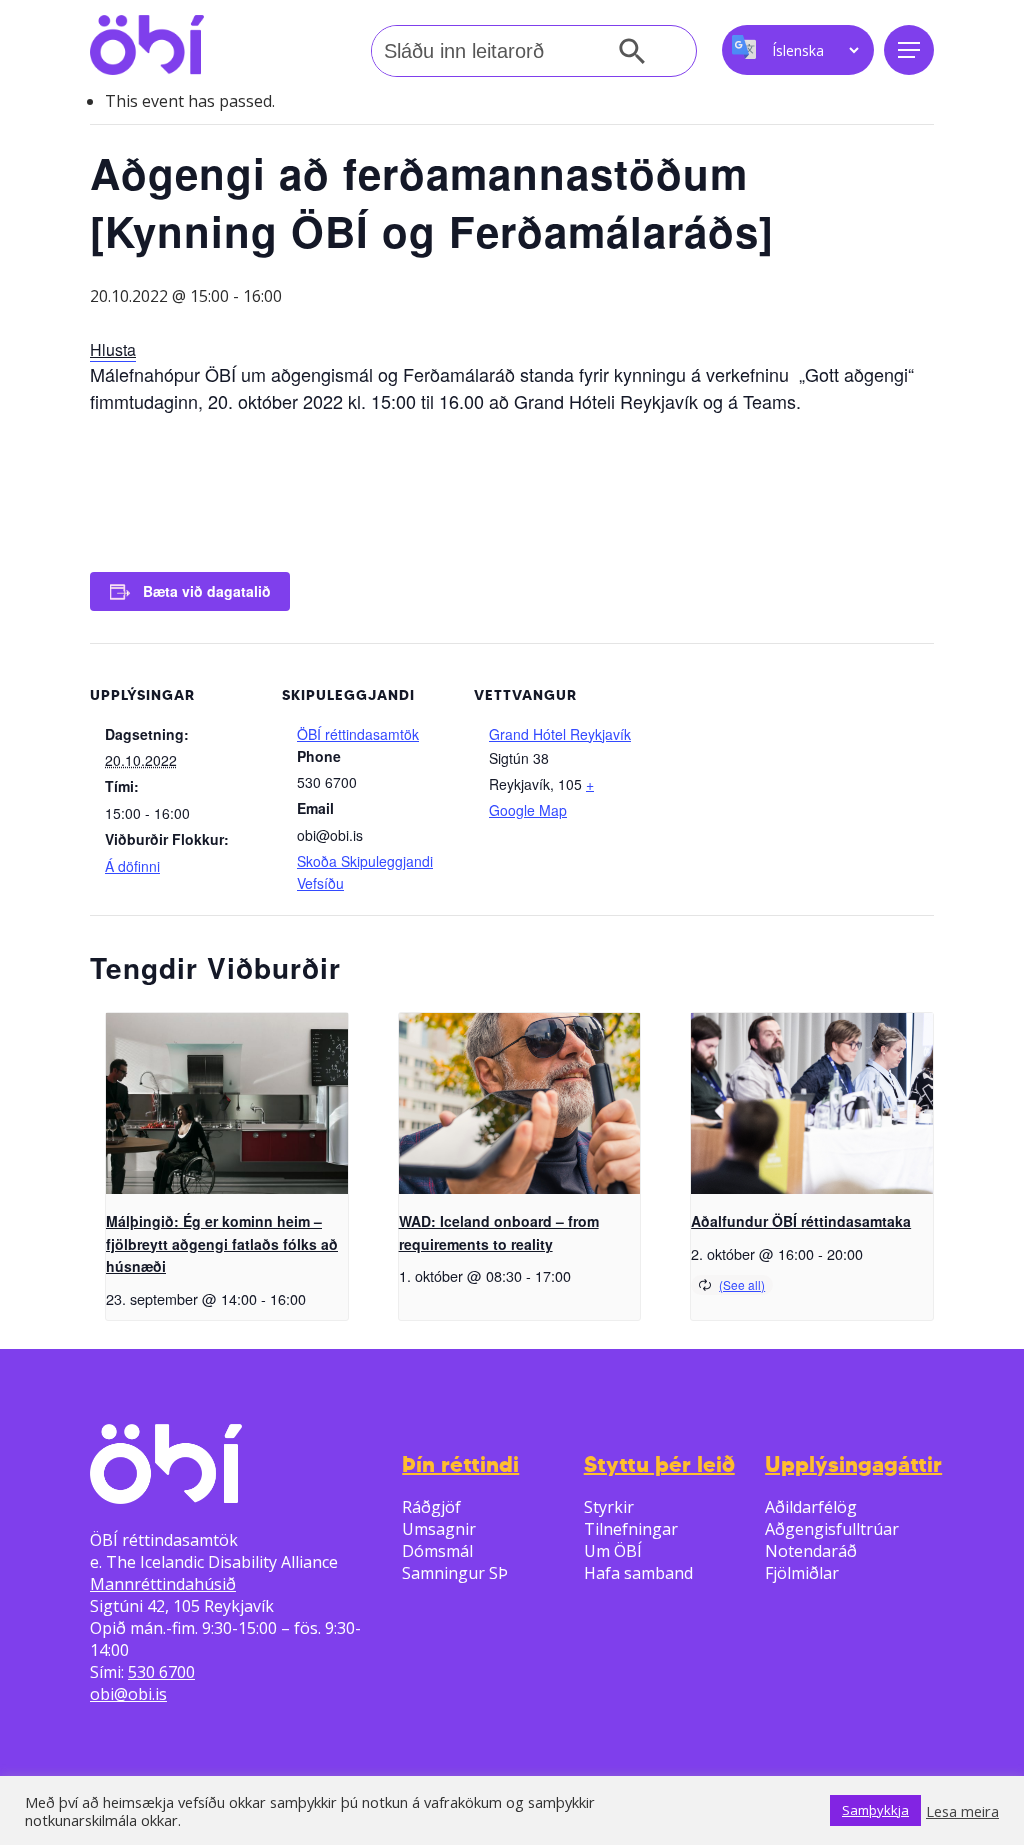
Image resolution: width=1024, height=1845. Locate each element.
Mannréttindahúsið (163, 1584)
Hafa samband (638, 1573)
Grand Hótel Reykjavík (560, 734)
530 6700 (161, 1672)
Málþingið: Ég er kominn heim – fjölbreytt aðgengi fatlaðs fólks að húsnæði (222, 1243)
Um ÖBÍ (613, 1551)
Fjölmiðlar (802, 1573)
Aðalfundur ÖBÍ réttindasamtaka (801, 1221)
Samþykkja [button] (875, 1810)
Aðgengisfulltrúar (832, 1529)
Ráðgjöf (431, 1507)
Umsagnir (439, 1529)
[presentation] (227, 1103)
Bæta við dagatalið (207, 591)
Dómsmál (437, 1551)
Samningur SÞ (455, 1573)
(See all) (742, 1284)
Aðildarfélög (811, 1507)
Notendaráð (811, 1551)
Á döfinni (132, 866)
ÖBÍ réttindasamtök (358, 734)
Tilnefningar (631, 1529)
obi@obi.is (128, 1694)
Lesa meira (962, 1811)
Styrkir (609, 1507)
